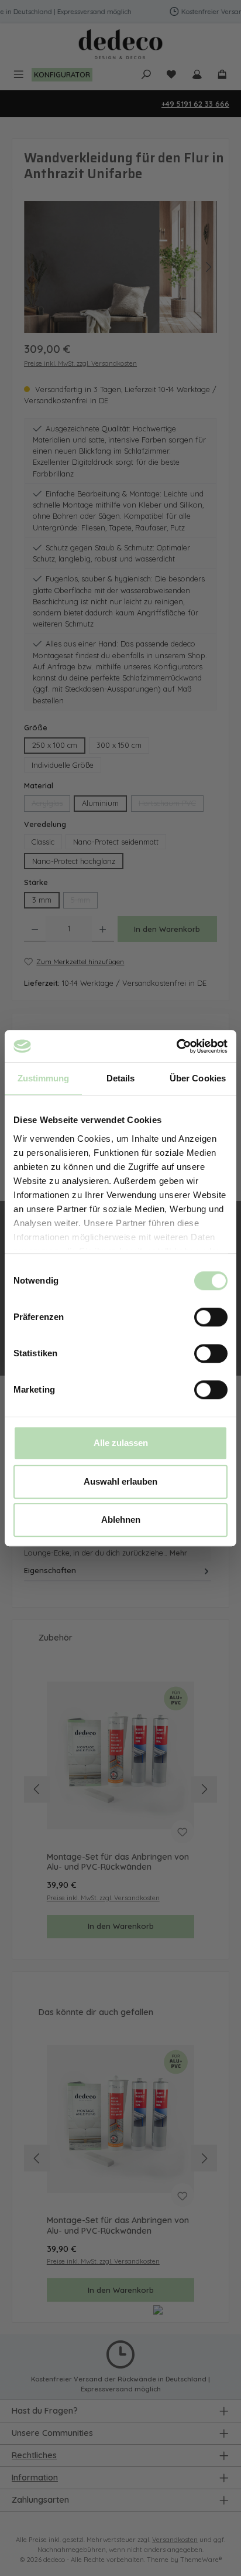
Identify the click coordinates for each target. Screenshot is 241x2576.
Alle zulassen (121, 1443)
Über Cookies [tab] (198, 1078)
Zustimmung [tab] (44, 1078)
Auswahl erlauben (120, 1481)
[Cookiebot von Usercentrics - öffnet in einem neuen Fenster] (176, 1046)
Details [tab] (121, 1078)
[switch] (211, 1317)
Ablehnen (121, 1520)
